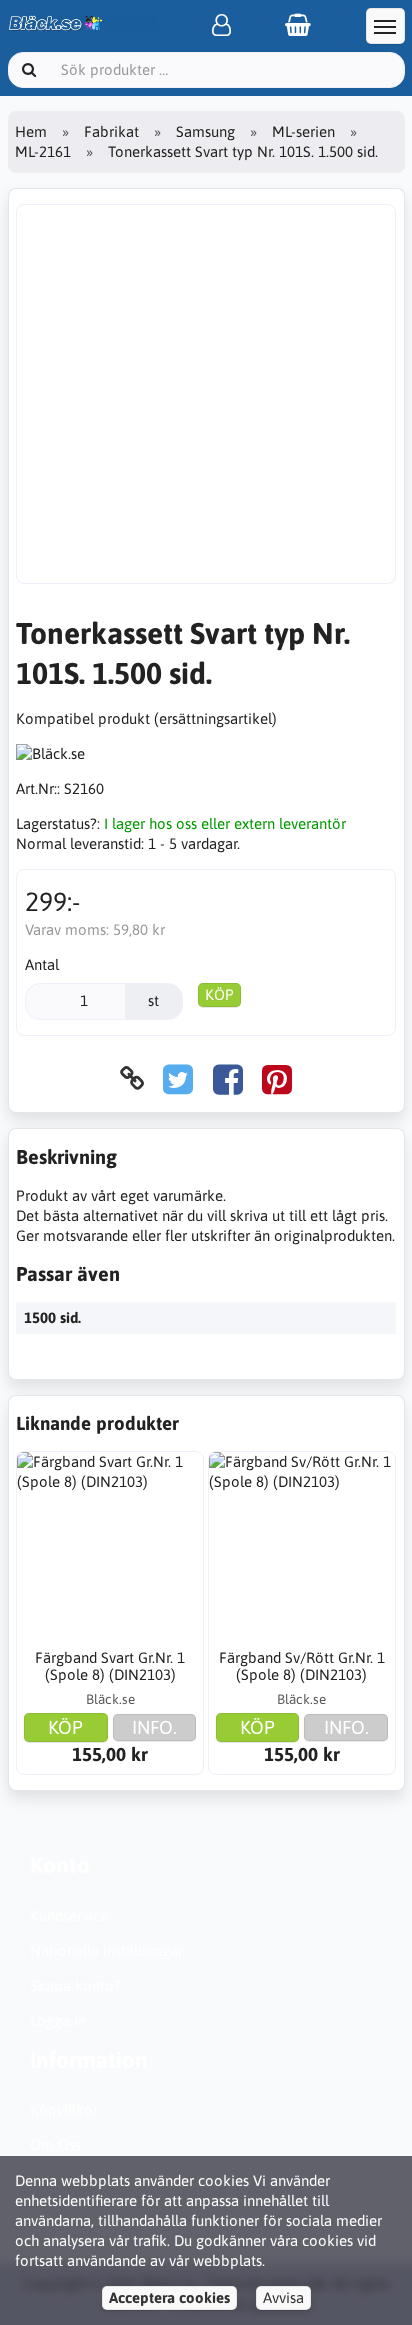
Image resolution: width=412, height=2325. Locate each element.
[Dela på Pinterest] (277, 1078)
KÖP (219, 994)
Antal (42, 964)
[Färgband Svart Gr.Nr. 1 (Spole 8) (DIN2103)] (110, 1545)
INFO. (154, 1727)
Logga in (58, 2020)
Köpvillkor (64, 2109)
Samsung (205, 131)
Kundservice (69, 1915)
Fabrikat (111, 131)
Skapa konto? (75, 1985)
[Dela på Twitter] (178, 1078)
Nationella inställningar (106, 1950)
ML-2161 (43, 151)
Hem (31, 131)
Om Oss (55, 2144)
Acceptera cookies (169, 2297)
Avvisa (283, 2297)
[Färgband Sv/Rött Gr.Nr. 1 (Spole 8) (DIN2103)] (302, 1545)
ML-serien (303, 131)
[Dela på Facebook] (228, 1078)
